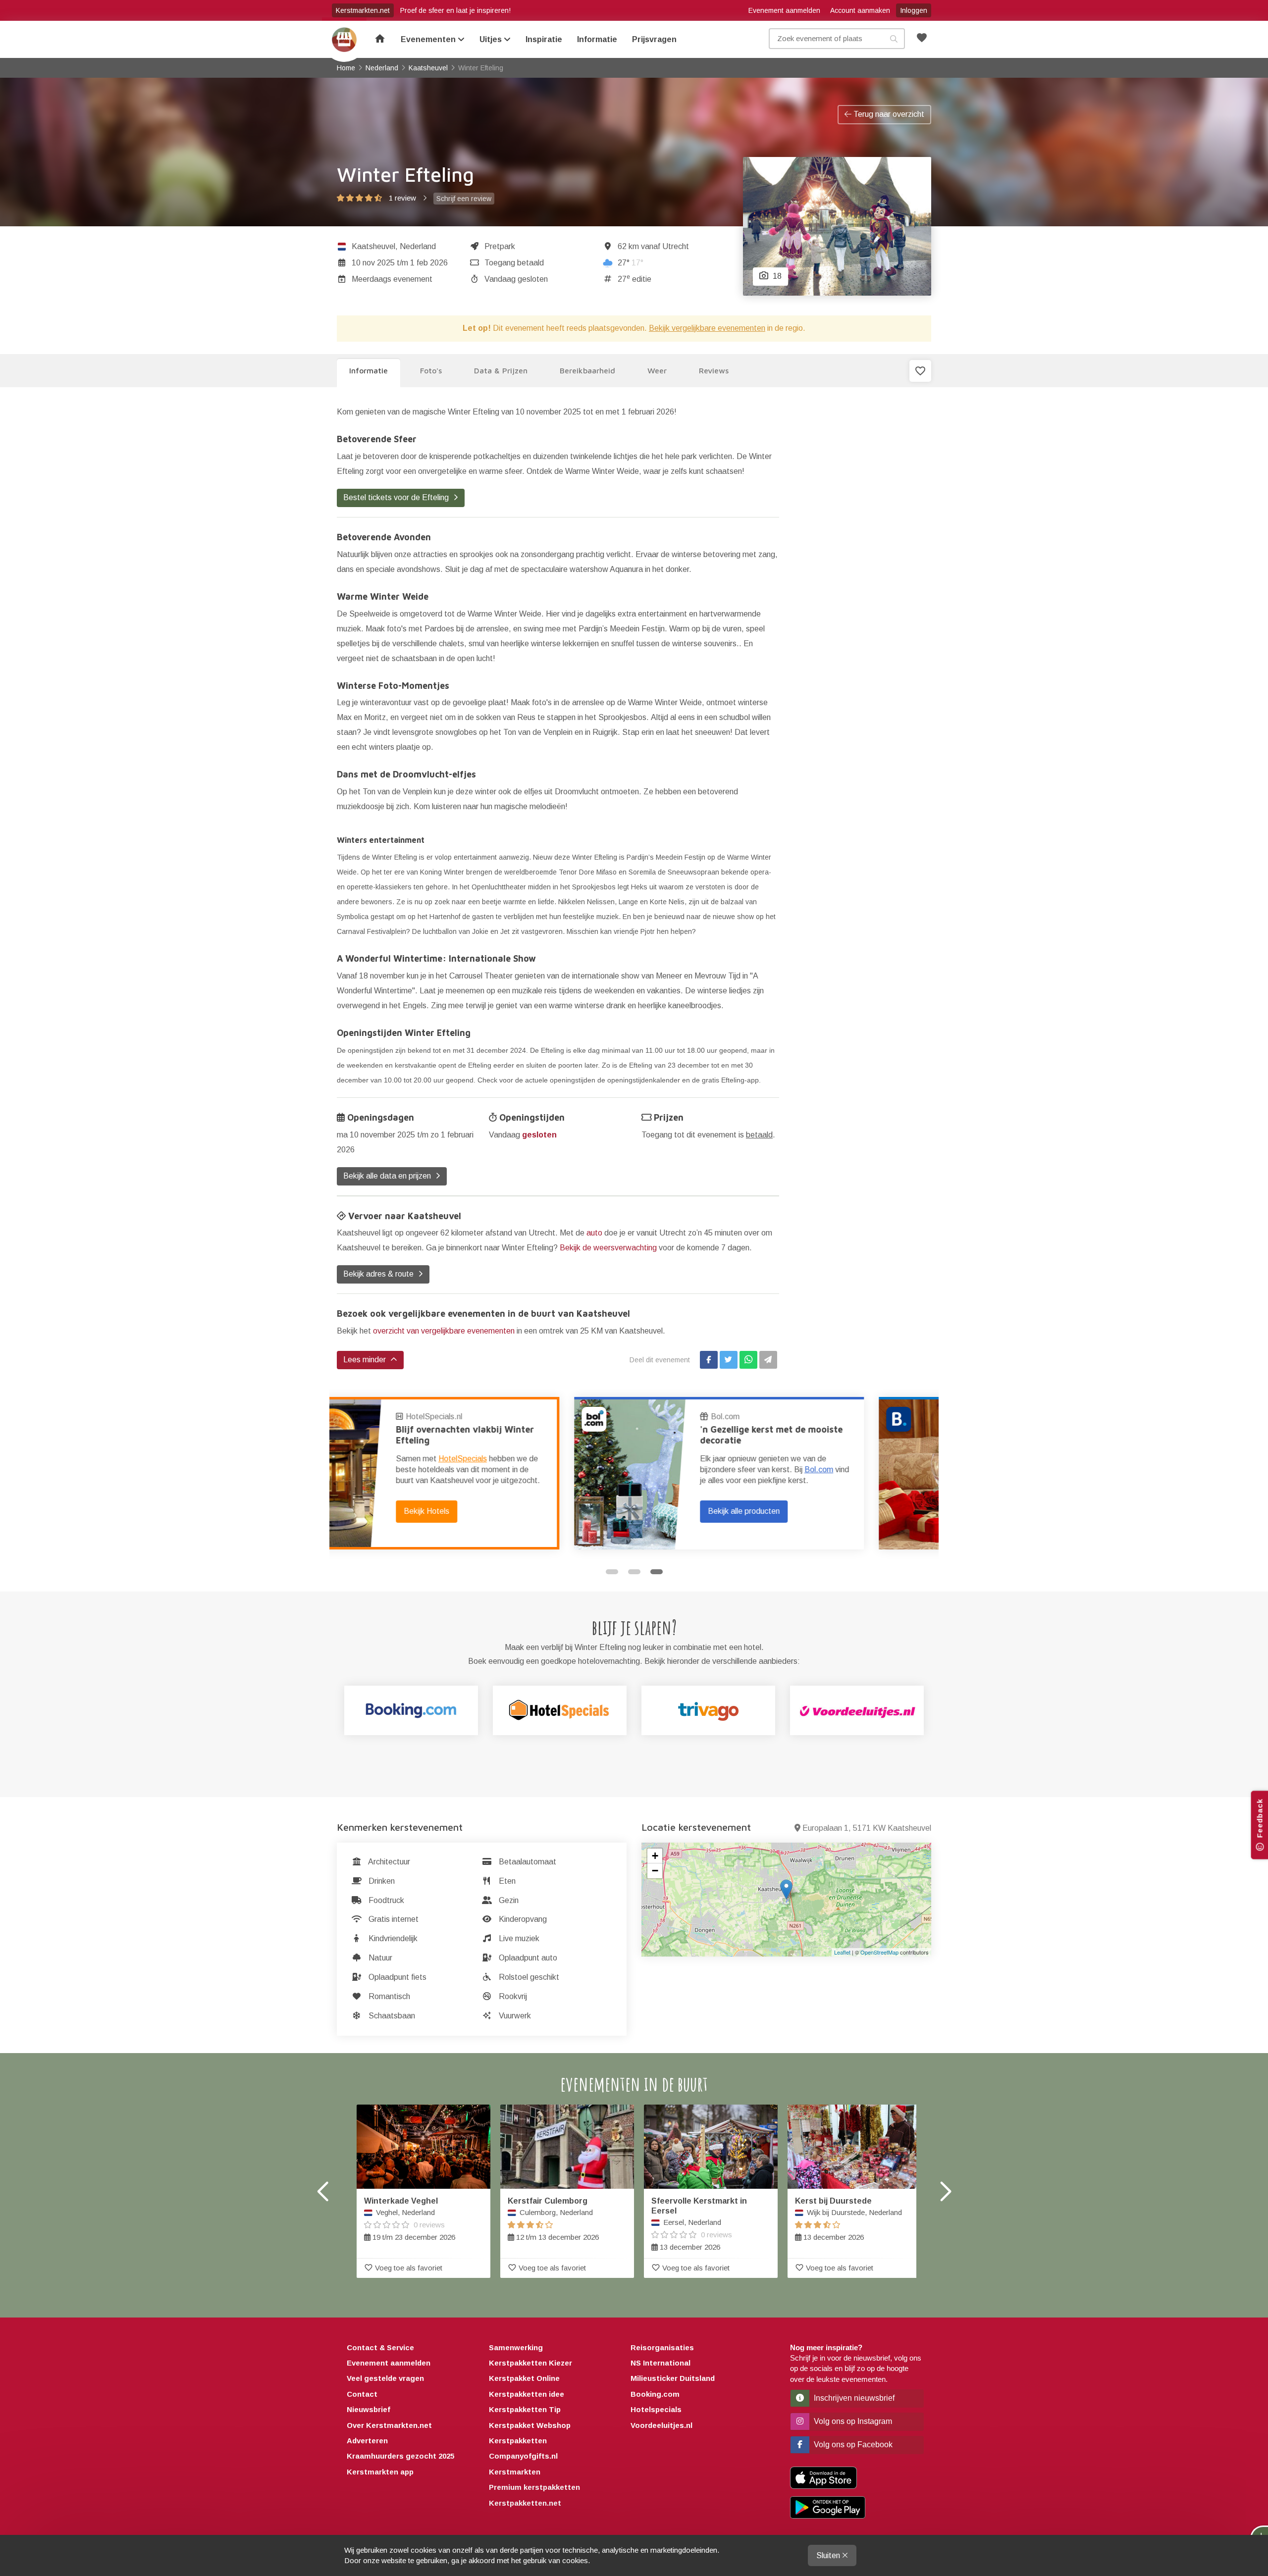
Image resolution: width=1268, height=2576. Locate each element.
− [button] (655, 1871)
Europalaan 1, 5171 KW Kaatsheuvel (867, 1828)
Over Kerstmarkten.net (389, 2425)
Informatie (597, 39)
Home (344, 40)
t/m (400, 263)
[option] (482, 1473)
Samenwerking (516, 2347)
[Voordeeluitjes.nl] (857, 1710)
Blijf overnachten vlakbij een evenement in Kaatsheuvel (829, 1435)
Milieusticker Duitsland (673, 2378)
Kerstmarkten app (380, 2472)
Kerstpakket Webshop (530, 2425)
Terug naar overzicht (888, 114)
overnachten (829, 1459)
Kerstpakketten (518, 2441)
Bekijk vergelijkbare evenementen (707, 328)
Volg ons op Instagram (852, 2421)
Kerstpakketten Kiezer (530, 2363)
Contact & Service (380, 2347)
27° (631, 263)
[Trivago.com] (708, 1710)
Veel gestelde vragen (385, 2378)
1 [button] (612, 1572)
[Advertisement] (863, 553)
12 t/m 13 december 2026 (553, 2219)
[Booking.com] (411, 1710)
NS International (660, 2363)
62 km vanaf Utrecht (653, 246)
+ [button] (655, 1856)
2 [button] (634, 1572)
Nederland (418, 246)
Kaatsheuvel (373, 246)
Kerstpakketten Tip (525, 2409)
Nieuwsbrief (369, 2409)
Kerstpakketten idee (527, 2394)
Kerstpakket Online (524, 2378)
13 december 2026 (699, 2224)
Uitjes (492, 39)
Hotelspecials (656, 2409)
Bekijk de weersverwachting (608, 1248)
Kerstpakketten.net (525, 2503)
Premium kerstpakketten (534, 2487)
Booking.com (800, 1417)
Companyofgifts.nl (523, 2456)
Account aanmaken (860, 10)
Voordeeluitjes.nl (661, 2425)
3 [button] (657, 1572)
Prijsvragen (654, 39)
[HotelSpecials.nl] (560, 1710)
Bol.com (488, 1417)
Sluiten (829, 2555)
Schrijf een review (464, 199)
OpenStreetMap (879, 1952)
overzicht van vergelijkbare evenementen (444, 1331)
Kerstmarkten (515, 2472)
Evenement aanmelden (784, 10)
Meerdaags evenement (392, 279)
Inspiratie (544, 39)
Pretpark (500, 246)
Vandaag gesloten (516, 279)
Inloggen (914, 10)
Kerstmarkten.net (363, 10)
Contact (362, 2394)
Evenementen (429, 39)
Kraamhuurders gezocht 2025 (400, 2456)
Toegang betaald (514, 263)
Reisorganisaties (662, 2347)
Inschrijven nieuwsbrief (853, 2398)
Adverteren (367, 2441)
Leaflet (842, 1952)
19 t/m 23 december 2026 (410, 2219)
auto (594, 1233)
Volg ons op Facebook (852, 2445)
